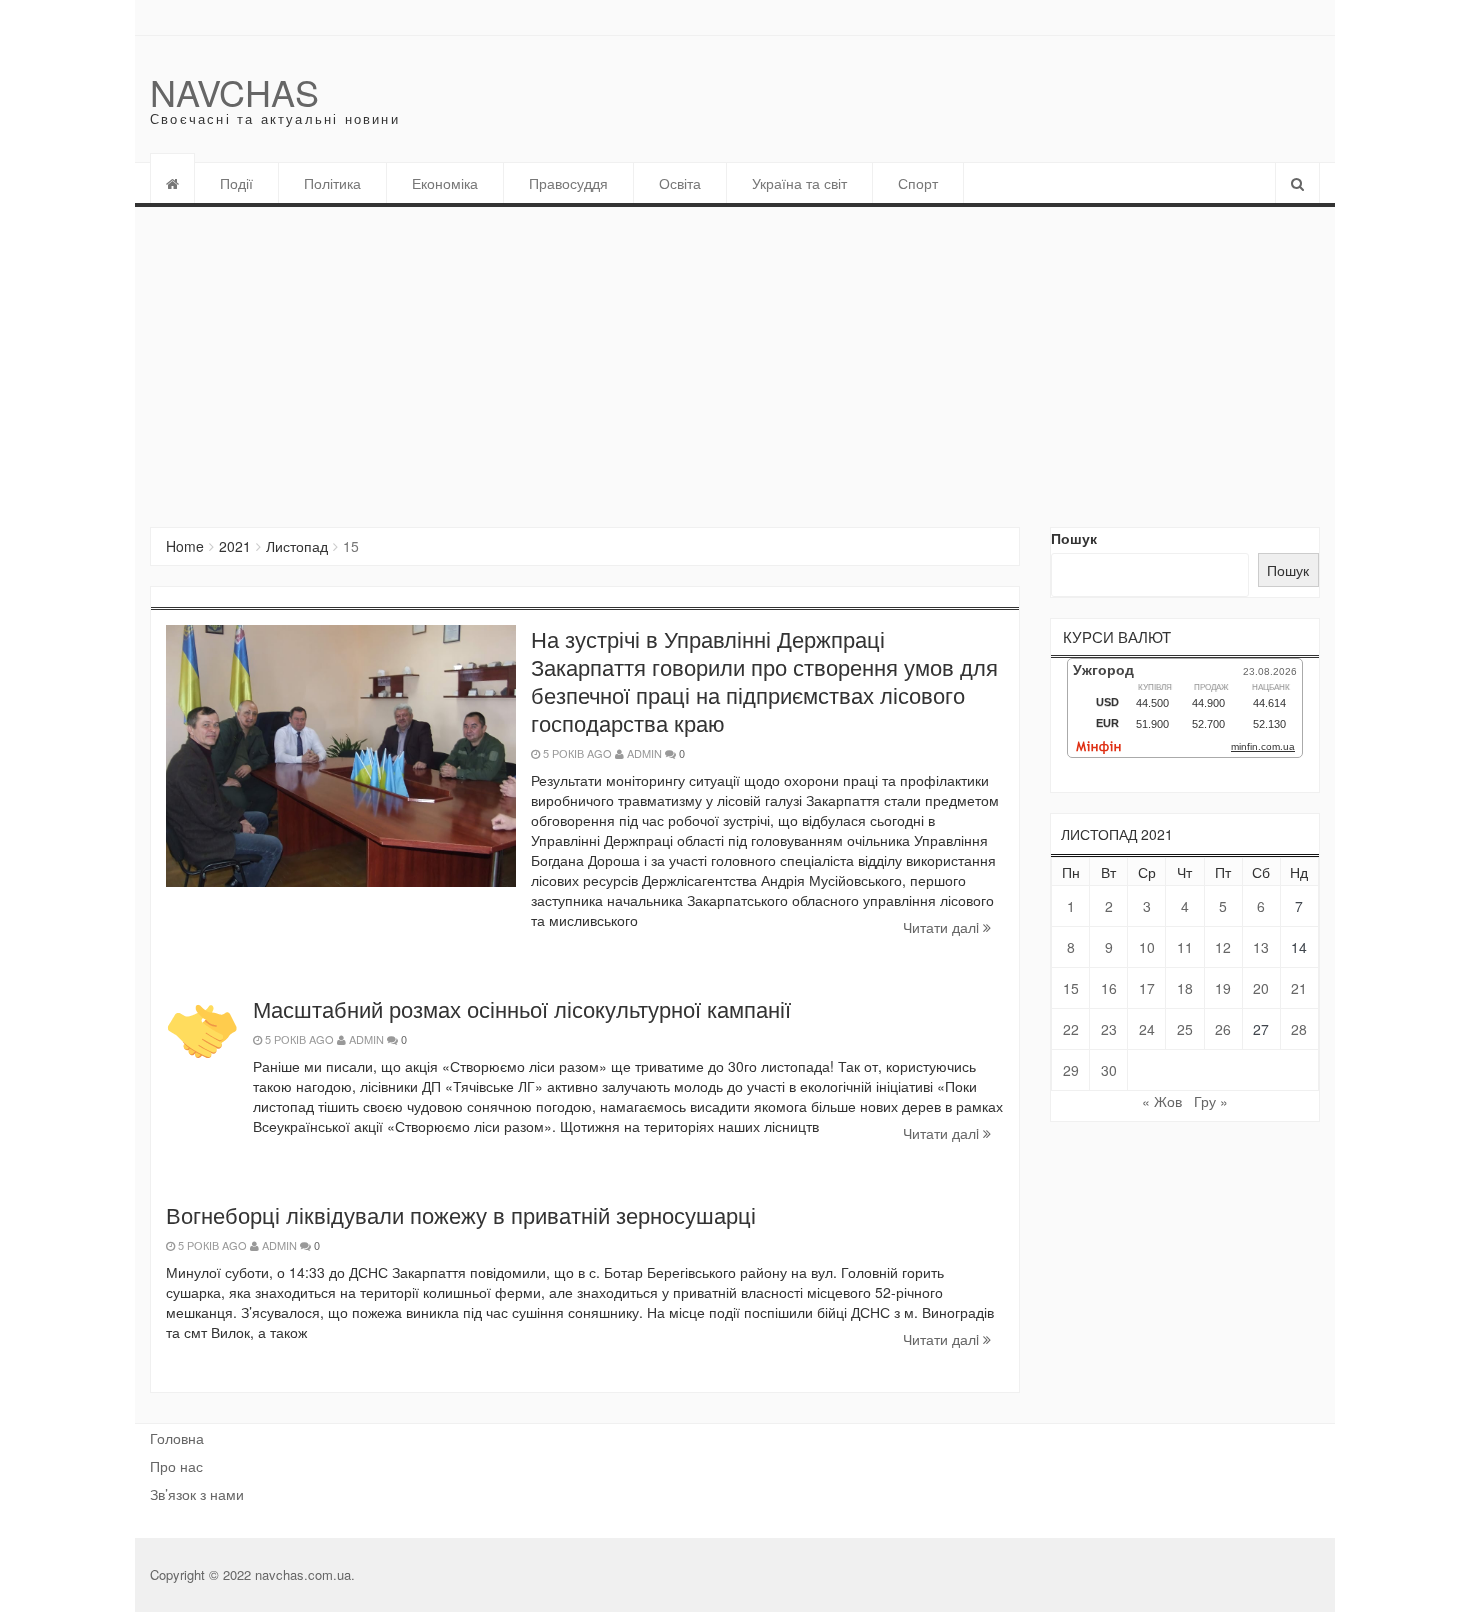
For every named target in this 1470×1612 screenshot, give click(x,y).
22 (1071, 1029)
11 (1185, 947)
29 (1071, 1070)
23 (1109, 1029)
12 (1223, 947)
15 (1071, 988)
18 (1185, 988)
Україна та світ (799, 183)
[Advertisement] (735, 357)
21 (1299, 988)
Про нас (176, 1466)
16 (1109, 988)
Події (236, 183)
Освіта (680, 183)
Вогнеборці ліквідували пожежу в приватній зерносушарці (461, 1214)
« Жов (1162, 1101)
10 (1147, 947)
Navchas (234, 91)
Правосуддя (568, 183)
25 (1185, 1029)
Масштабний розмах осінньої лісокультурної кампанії (522, 1008)
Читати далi (943, 927)
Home (185, 546)
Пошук (1074, 538)
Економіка (445, 183)
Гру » (1211, 1101)
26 (1223, 1029)
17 (1147, 988)
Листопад (297, 546)
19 (1223, 988)
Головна (177, 1438)
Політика (332, 183)
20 (1261, 988)
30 (1109, 1070)
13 (1261, 947)
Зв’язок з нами (197, 1494)
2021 (235, 546)
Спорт (918, 183)
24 (1147, 1029)
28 (1299, 1029)
